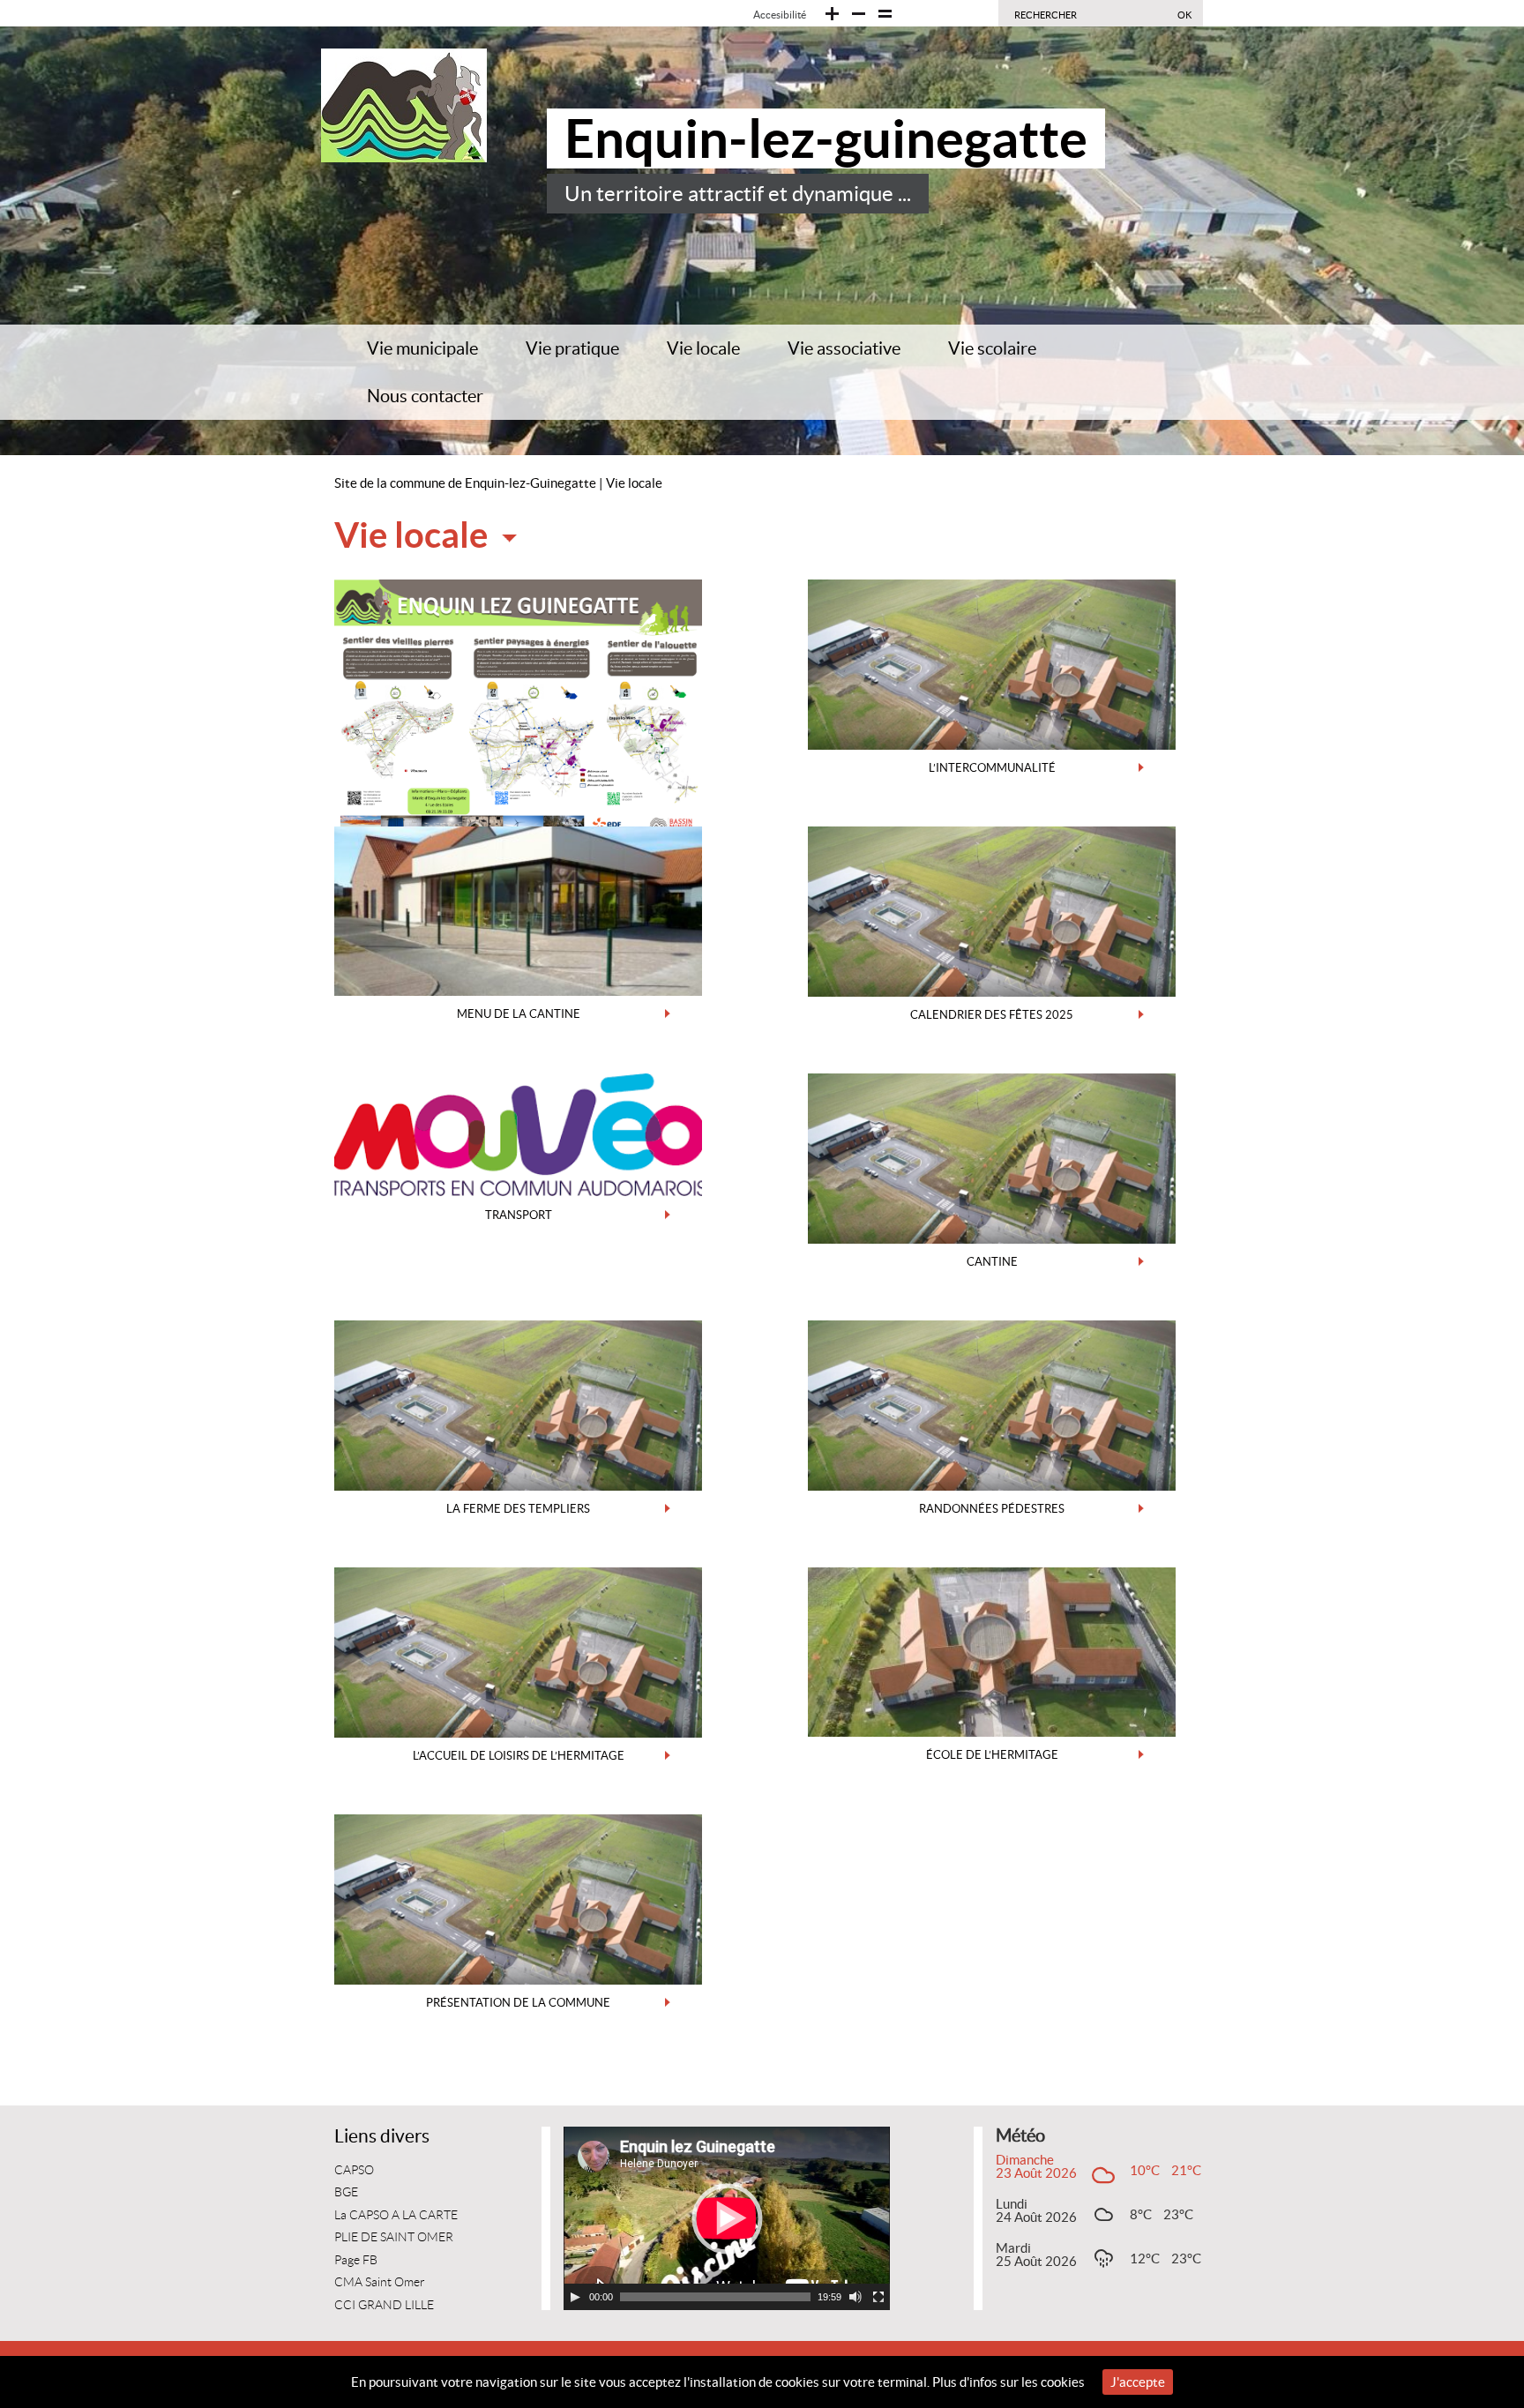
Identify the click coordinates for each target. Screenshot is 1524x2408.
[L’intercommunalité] (992, 663)
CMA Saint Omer (380, 2282)
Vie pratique (572, 348)
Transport (519, 1215)
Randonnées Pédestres (992, 1509)
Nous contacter (425, 396)
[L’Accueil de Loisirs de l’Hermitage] (518, 1651)
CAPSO (354, 2170)
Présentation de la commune (518, 2003)
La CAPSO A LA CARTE (396, 2215)
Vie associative (844, 348)
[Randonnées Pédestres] (992, 1404)
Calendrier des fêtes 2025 (992, 1015)
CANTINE (992, 1262)
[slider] (715, 2297)
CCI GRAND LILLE (384, 2305)
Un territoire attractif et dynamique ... (738, 194)
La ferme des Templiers (518, 1509)
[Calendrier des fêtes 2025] (992, 910)
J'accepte (1138, 2382)
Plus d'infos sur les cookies (1009, 2382)
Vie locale (703, 348)
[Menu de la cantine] (518, 910)
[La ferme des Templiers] (518, 1404)
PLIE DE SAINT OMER (394, 2237)
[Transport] (518, 1133)
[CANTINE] (992, 1157)
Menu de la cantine (519, 1014)
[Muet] (855, 2297)
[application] (727, 2218)
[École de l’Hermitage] (992, 1651)
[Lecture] (575, 2297)
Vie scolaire (992, 348)
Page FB (356, 2260)
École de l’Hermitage (992, 1755)
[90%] (832, 14)
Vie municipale (422, 348)
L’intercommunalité (992, 768)
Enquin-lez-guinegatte (826, 138)
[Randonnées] (518, 706)
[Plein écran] (878, 2297)
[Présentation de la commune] (518, 1898)
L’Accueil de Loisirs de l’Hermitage (519, 1756)
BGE (346, 2192)
